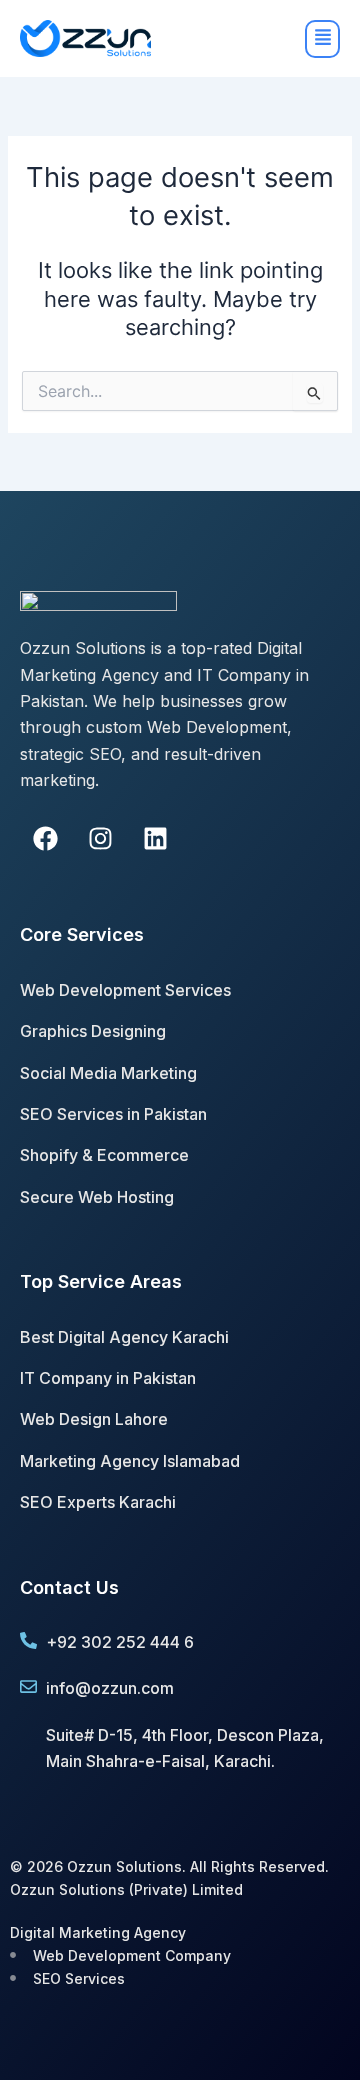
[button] (285, 39)
